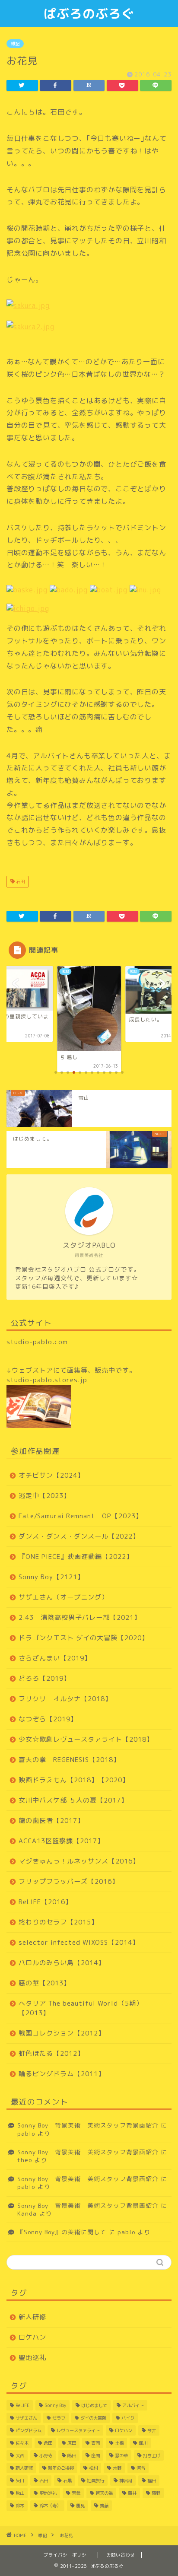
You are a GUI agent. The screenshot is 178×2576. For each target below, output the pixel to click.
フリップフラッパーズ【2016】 (69, 1881)
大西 (20, 2455)
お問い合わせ (121, 2555)
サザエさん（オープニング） (64, 1597)
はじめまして (94, 2405)
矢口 (20, 2481)
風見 (80, 2506)
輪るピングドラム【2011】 (62, 2074)
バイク (128, 2418)
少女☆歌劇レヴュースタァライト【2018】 (86, 1739)
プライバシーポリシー (67, 2555)
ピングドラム (29, 2430)
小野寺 (46, 2455)
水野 (117, 2468)
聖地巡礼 (32, 2358)
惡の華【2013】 (44, 1983)
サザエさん (26, 2418)
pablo (26, 2133)
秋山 (20, 2493)
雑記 (15, 44)
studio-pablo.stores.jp (47, 1380)
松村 (93, 2468)
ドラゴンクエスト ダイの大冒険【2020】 (84, 1638)
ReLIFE (22, 2405)
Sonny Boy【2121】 (51, 1577)
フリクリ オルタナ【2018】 (65, 1699)
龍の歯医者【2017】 (51, 1821)
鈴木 (20, 2506)
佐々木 (22, 2443)
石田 (20, 881)
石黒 (67, 2481)
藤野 (156, 2493)
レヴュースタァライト (78, 2430)
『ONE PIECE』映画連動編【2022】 (76, 1557)
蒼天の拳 (104, 2493)
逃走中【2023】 (44, 1496)
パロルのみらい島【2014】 (62, 1963)
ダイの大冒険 (93, 2418)
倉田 (48, 2443)
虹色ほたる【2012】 (51, 2053)
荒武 (76, 2493)
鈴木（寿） (50, 2506)
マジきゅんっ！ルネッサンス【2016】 (79, 1861)
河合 (141, 2468)
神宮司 (126, 2481)
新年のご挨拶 (61, 2468)
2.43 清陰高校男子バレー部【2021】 (80, 1617)
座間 (95, 2455)
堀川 (143, 2443)
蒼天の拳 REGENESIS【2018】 (69, 1760)
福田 (152, 2481)
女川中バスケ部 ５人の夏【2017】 (73, 1800)
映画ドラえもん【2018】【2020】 (74, 1780)
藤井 (132, 2493)
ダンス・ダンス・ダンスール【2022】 (79, 1536)
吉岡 (95, 2443)
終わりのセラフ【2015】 (58, 1922)
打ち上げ (152, 2455)
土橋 (119, 2443)
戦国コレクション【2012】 (62, 2033)
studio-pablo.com (37, 1342)
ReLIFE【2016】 (45, 1902)
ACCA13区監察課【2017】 (61, 1841)
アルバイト (133, 2405)
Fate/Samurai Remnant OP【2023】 (81, 1516)
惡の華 (121, 2455)
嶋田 (72, 2455)
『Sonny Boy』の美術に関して (62, 2232)
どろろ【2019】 (44, 1678)
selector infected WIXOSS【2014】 (79, 1942)
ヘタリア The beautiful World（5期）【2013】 (81, 2008)
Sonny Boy (55, 2405)
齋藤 (104, 2506)
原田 (72, 2443)
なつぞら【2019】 (48, 1719)
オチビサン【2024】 (51, 1475)
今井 (152, 2430)
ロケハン (32, 2337)
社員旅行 (95, 2481)
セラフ (59, 2418)
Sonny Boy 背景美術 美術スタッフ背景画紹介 (88, 2125)
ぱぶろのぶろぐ (89, 13)
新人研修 (32, 2317)
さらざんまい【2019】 (55, 1658)
